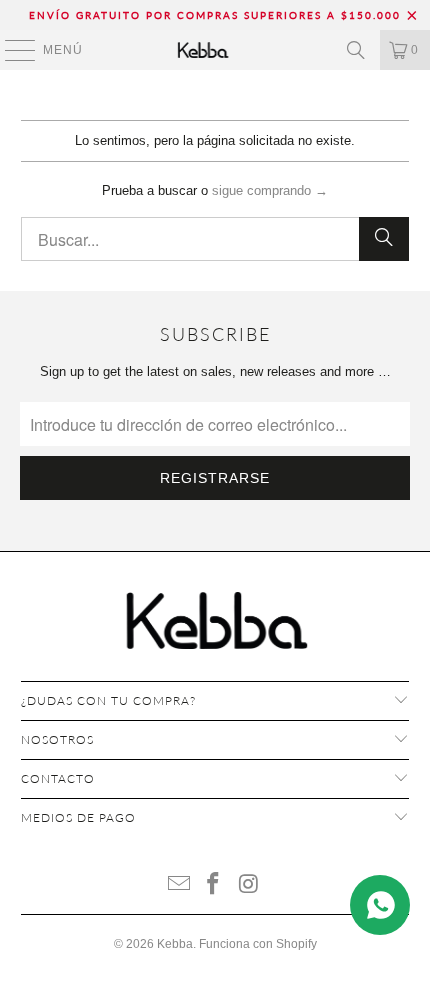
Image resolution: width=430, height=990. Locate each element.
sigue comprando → (270, 190)
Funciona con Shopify (258, 944)
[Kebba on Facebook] (214, 885)
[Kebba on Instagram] (249, 885)
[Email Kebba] (179, 885)
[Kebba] (215, 50)
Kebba (175, 944)
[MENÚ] (10, 50)
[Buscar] (356, 50)
